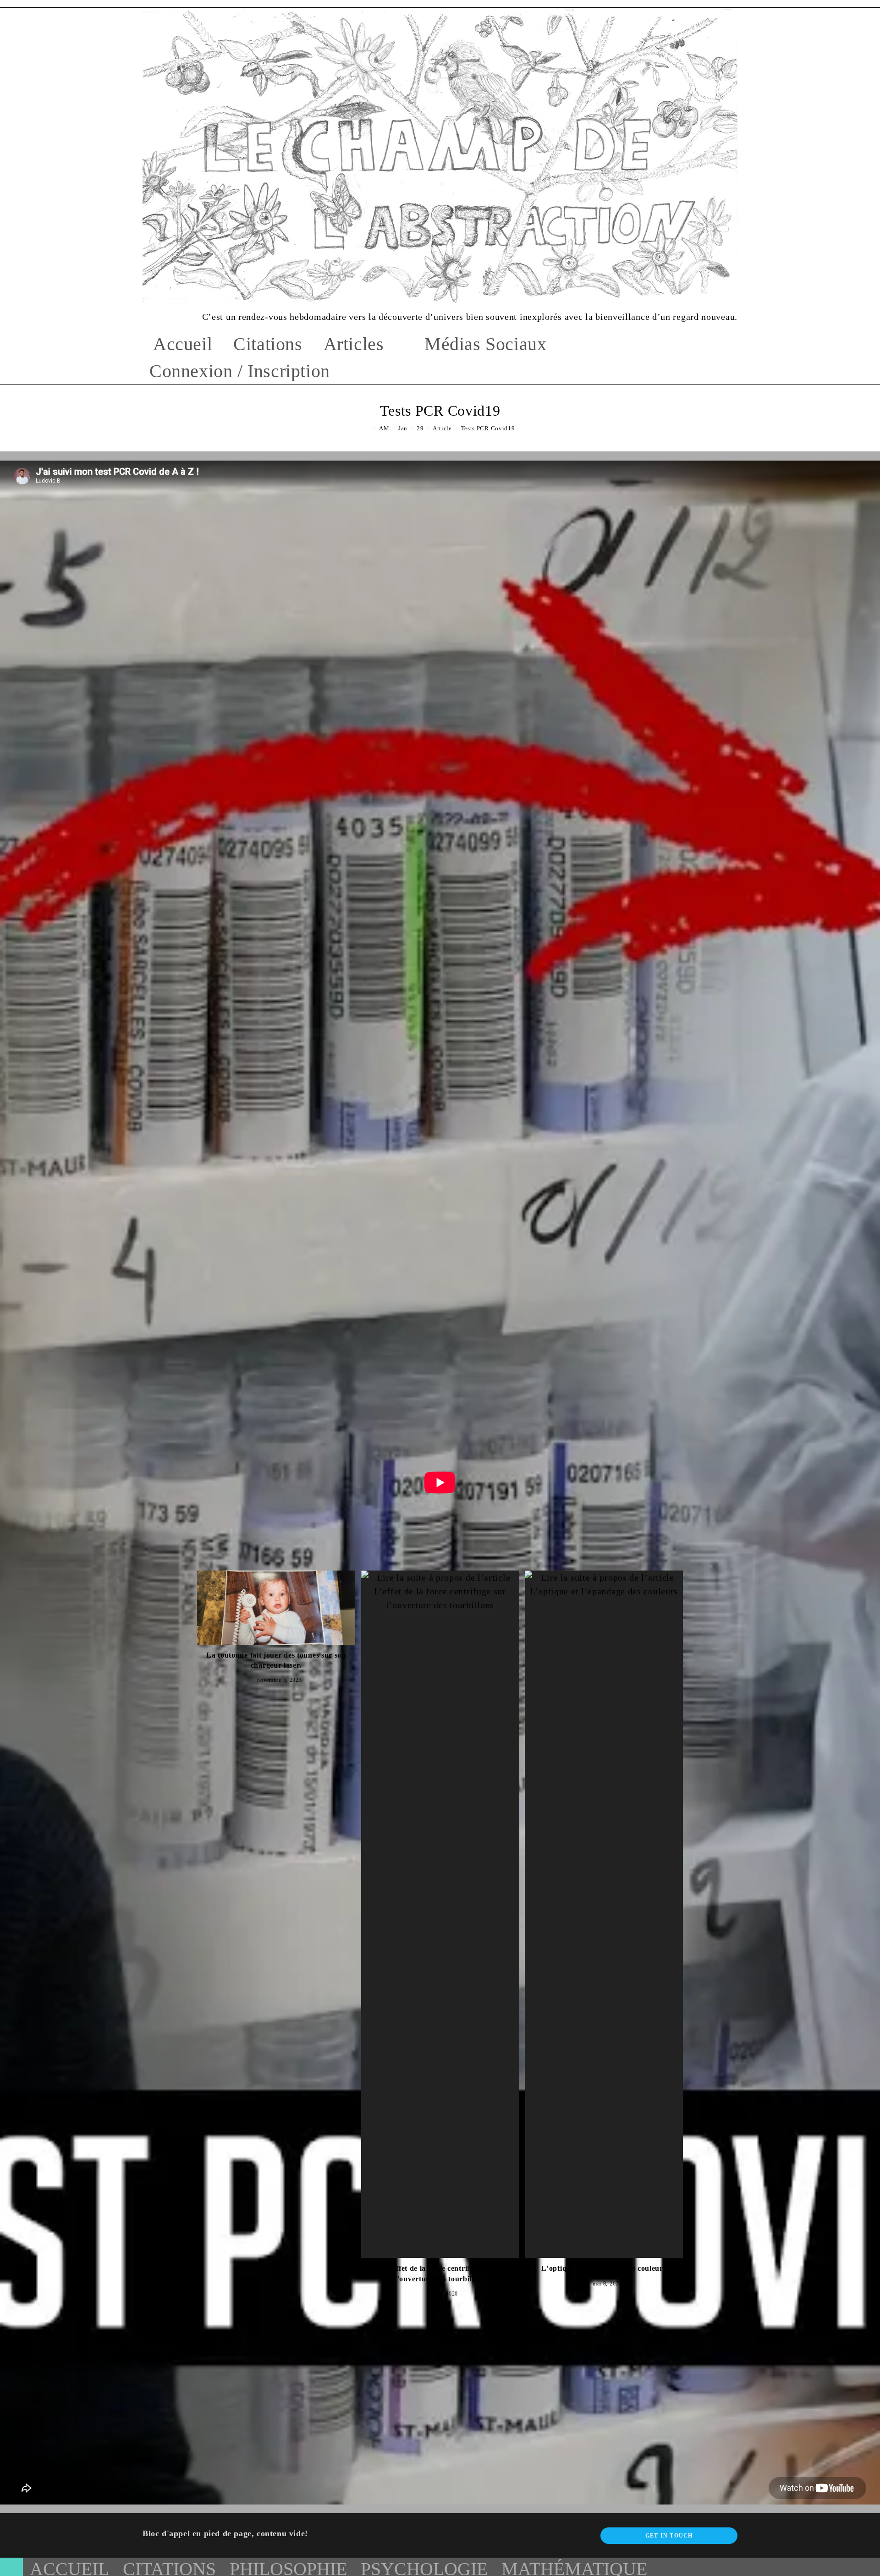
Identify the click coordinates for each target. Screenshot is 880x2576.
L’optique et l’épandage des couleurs (604, 2268)
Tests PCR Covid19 (488, 428)
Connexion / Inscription (240, 371)
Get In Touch (669, 2536)
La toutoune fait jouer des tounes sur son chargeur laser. (276, 1660)
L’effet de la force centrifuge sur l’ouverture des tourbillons (440, 2273)
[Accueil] (368, 428)
